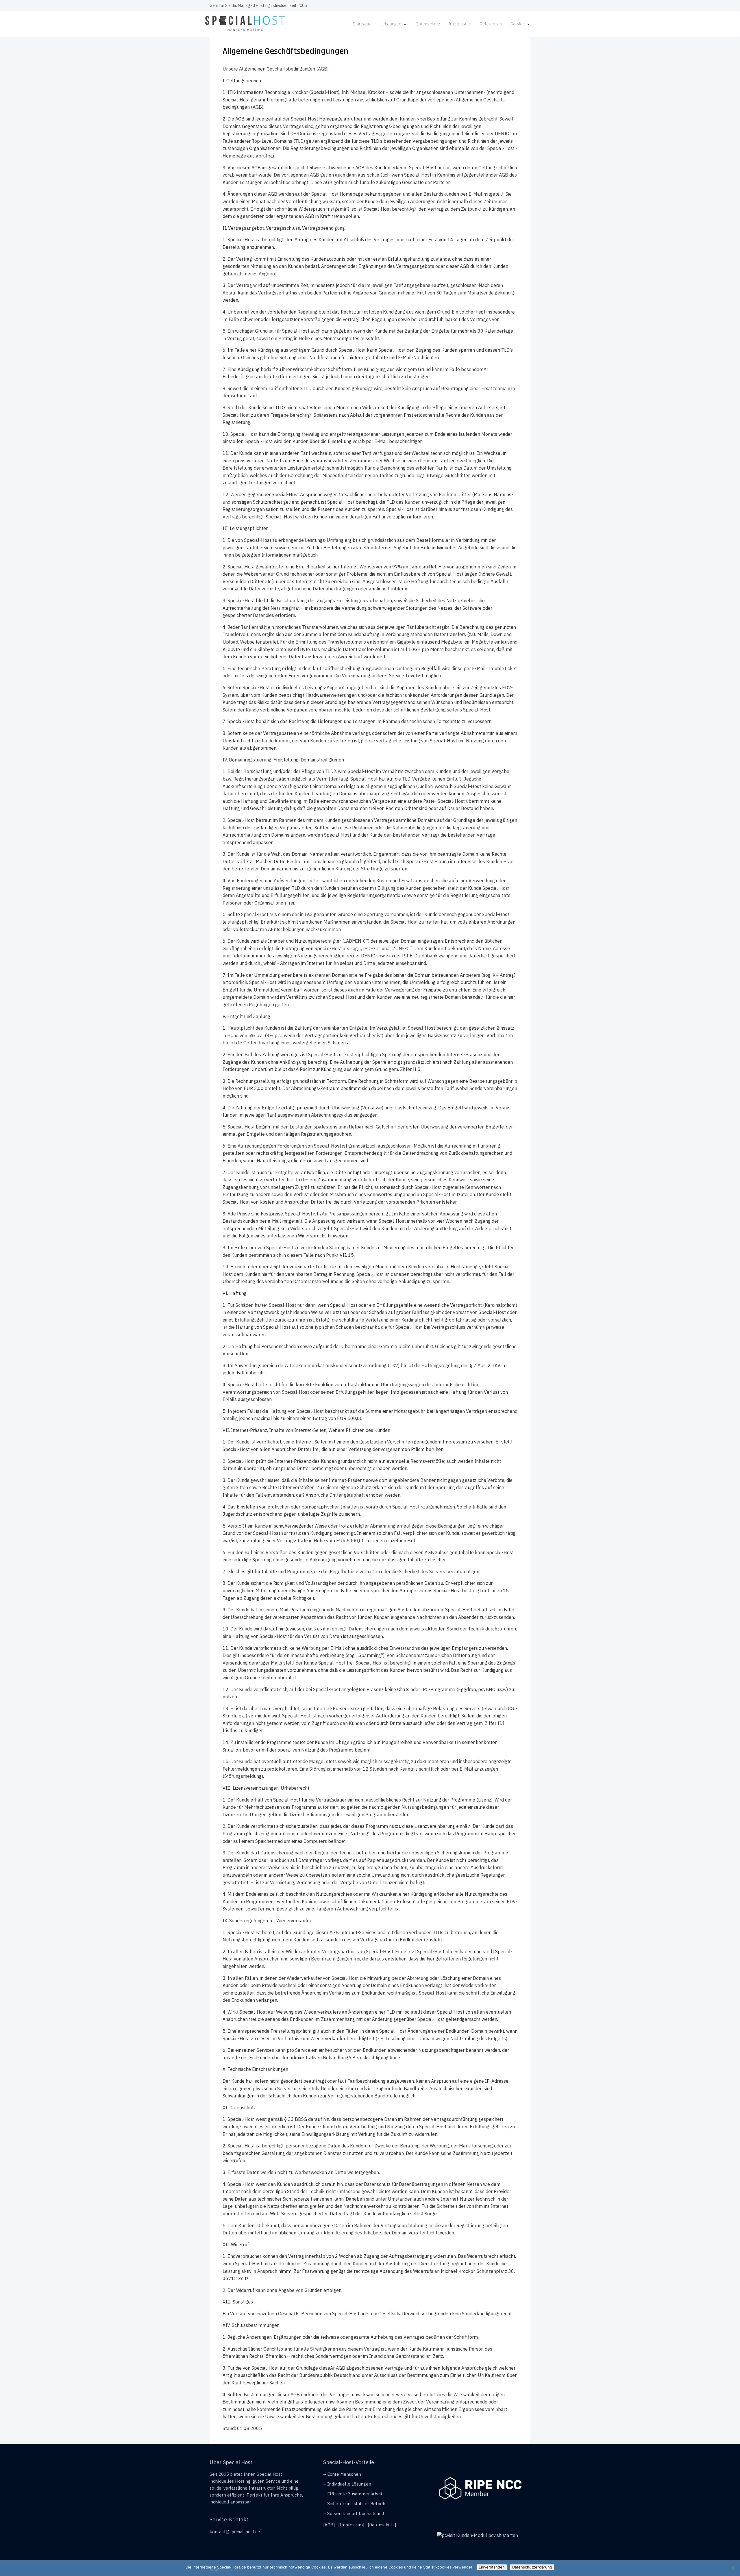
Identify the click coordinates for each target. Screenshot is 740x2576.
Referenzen (491, 24)
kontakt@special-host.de (235, 2532)
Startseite (362, 24)
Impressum (460, 24)
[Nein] (733, 2568)
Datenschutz (428, 24)
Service (518, 24)
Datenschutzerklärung (532, 2567)
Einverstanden (492, 2567)
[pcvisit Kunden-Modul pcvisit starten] (478, 2535)
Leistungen (391, 24)
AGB (329, 2525)
